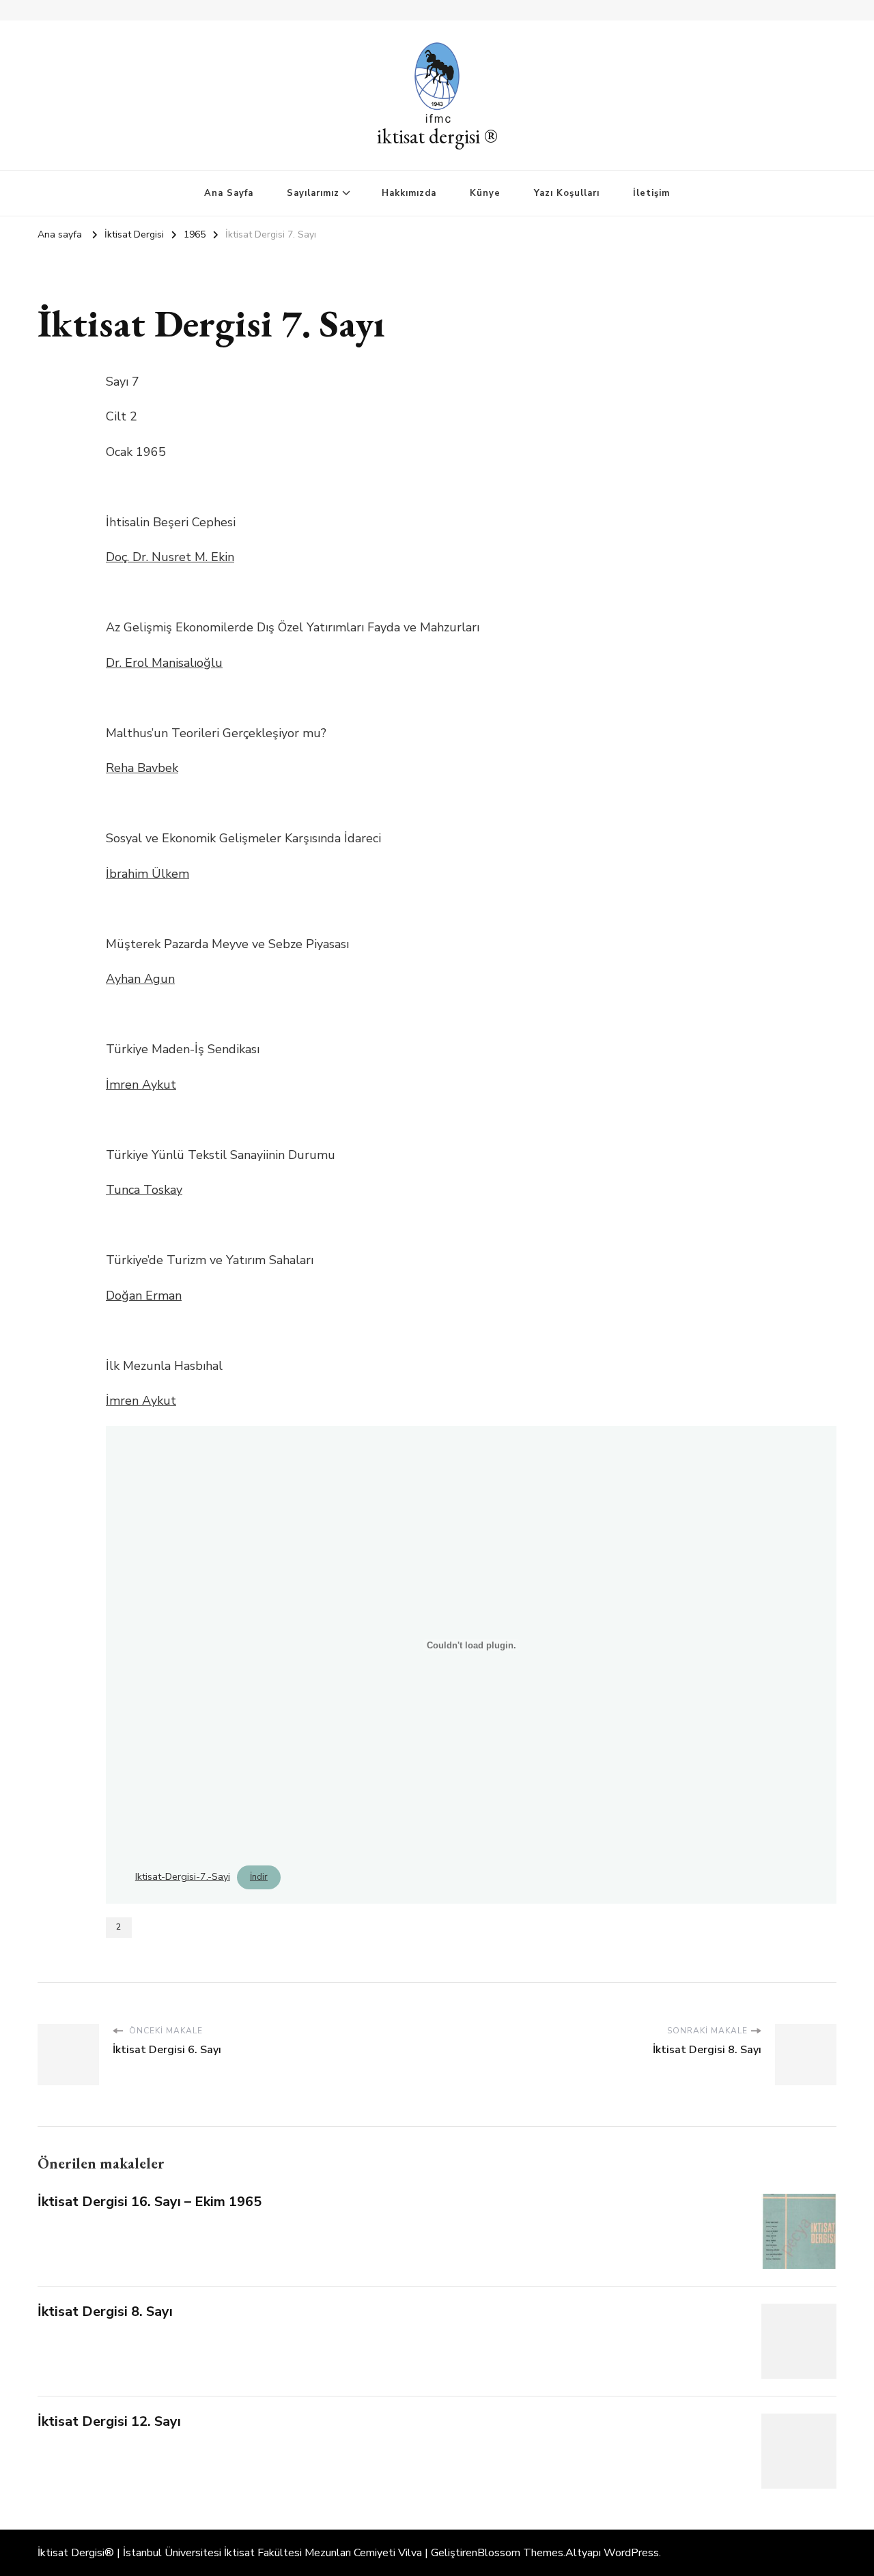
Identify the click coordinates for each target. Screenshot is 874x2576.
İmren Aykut (141, 1085)
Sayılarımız (313, 193)
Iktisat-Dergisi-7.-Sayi (183, 1876)
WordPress (631, 2553)
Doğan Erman (144, 1296)
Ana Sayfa (229, 193)
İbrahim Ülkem (147, 874)
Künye (485, 193)
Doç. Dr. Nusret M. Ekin (170, 557)
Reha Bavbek (142, 768)
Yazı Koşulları (567, 193)
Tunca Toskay (144, 1190)
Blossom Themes (520, 2553)
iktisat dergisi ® (437, 136)
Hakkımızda (409, 193)
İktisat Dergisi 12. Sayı (109, 2421)
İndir (259, 1877)
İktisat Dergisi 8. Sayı (105, 2312)
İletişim (651, 193)
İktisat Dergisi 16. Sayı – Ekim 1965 (150, 2202)
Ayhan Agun (140, 979)
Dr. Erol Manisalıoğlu (164, 663)
